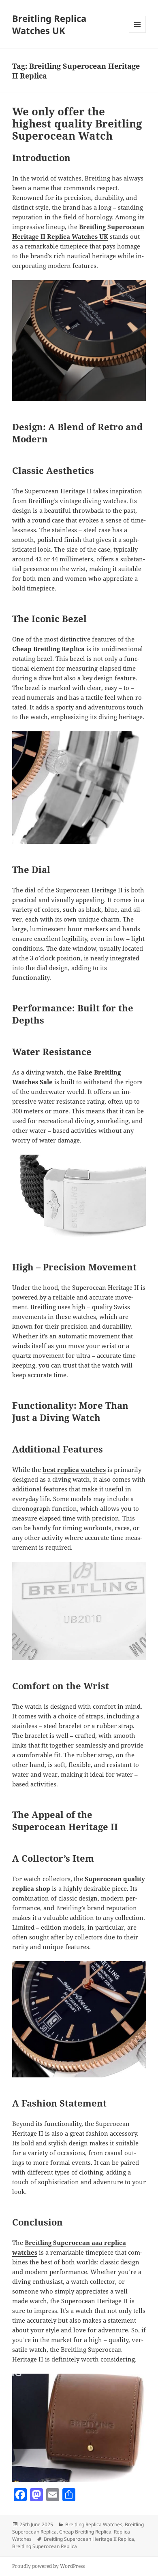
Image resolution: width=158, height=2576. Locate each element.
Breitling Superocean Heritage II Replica (89, 2539)
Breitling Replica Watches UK (49, 24)
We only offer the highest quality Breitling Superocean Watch (77, 123)
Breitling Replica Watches (94, 2524)
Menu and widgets (138, 33)
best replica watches (74, 1470)
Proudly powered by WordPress (48, 2566)
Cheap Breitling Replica (85, 2532)
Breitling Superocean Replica (45, 2546)
